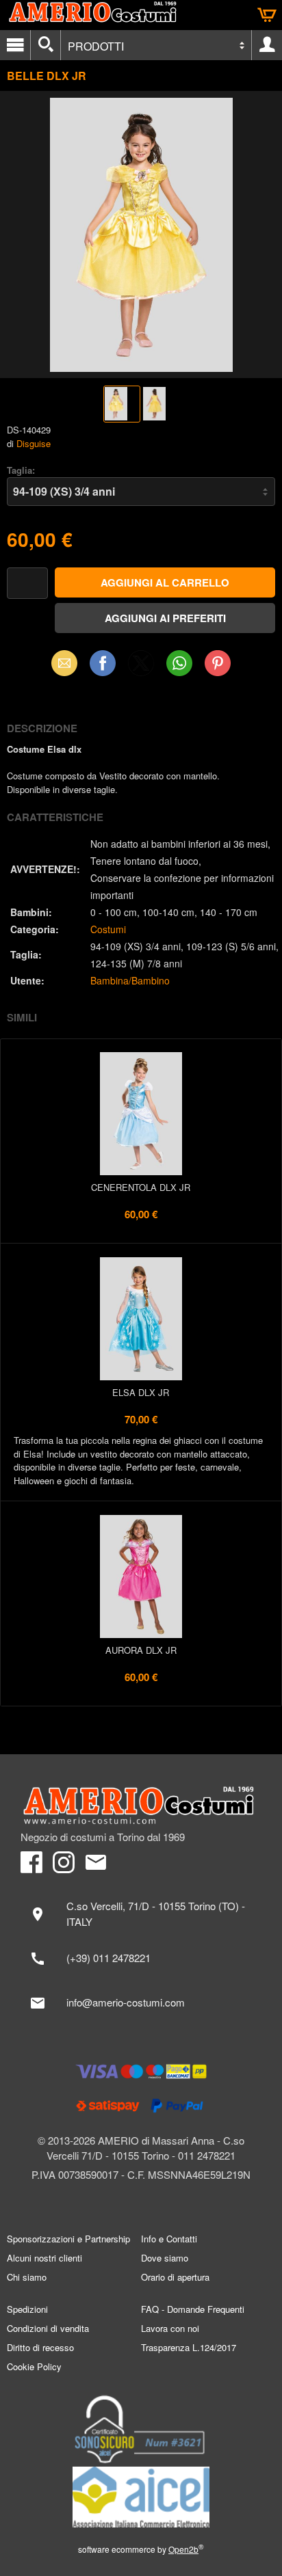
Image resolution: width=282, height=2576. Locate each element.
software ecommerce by (141, 2549)
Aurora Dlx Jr (141, 1650)
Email (65, 663)
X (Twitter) (141, 667)
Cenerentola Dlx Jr (141, 1187)
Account (267, 45)
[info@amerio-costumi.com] (141, 2003)
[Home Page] (141, 1806)
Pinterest (218, 663)
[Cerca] (46, 45)
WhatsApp (179, 663)
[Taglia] (141, 492)
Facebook (103, 663)
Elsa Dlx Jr (141, 1392)
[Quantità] (27, 583)
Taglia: (21, 470)
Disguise (34, 443)
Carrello (267, 15)
